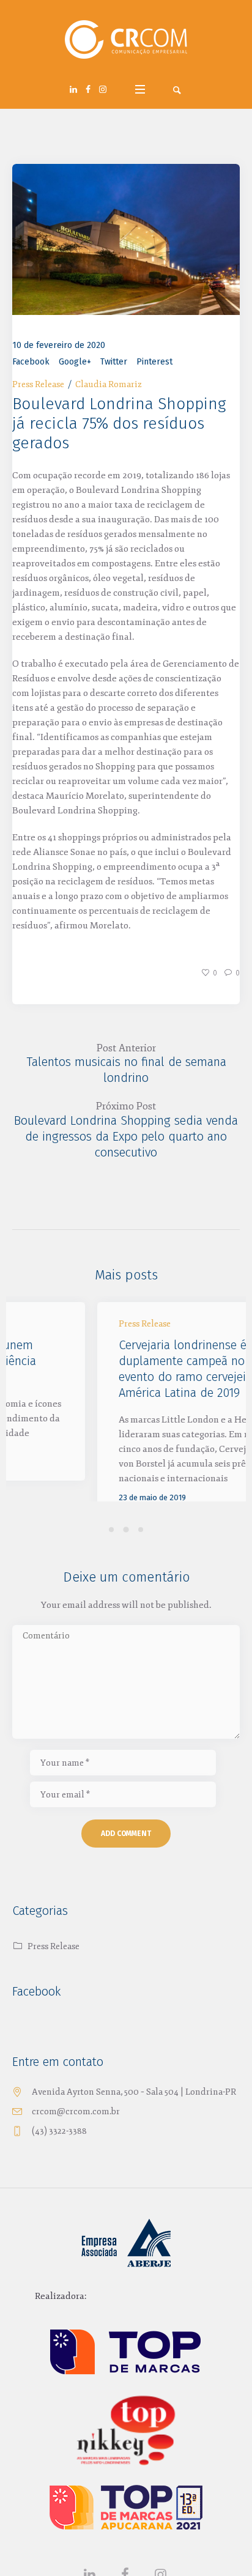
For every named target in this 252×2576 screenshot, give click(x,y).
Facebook (31, 362)
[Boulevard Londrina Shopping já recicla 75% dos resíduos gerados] (126, 239)
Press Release (38, 384)
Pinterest (154, 362)
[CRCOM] (126, 40)
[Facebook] (88, 89)
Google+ (75, 362)
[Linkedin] (73, 89)
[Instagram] (103, 89)
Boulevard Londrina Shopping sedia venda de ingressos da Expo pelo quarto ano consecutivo (126, 1136)
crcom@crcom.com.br (76, 2142)
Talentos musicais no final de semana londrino (126, 1070)
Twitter (114, 362)
